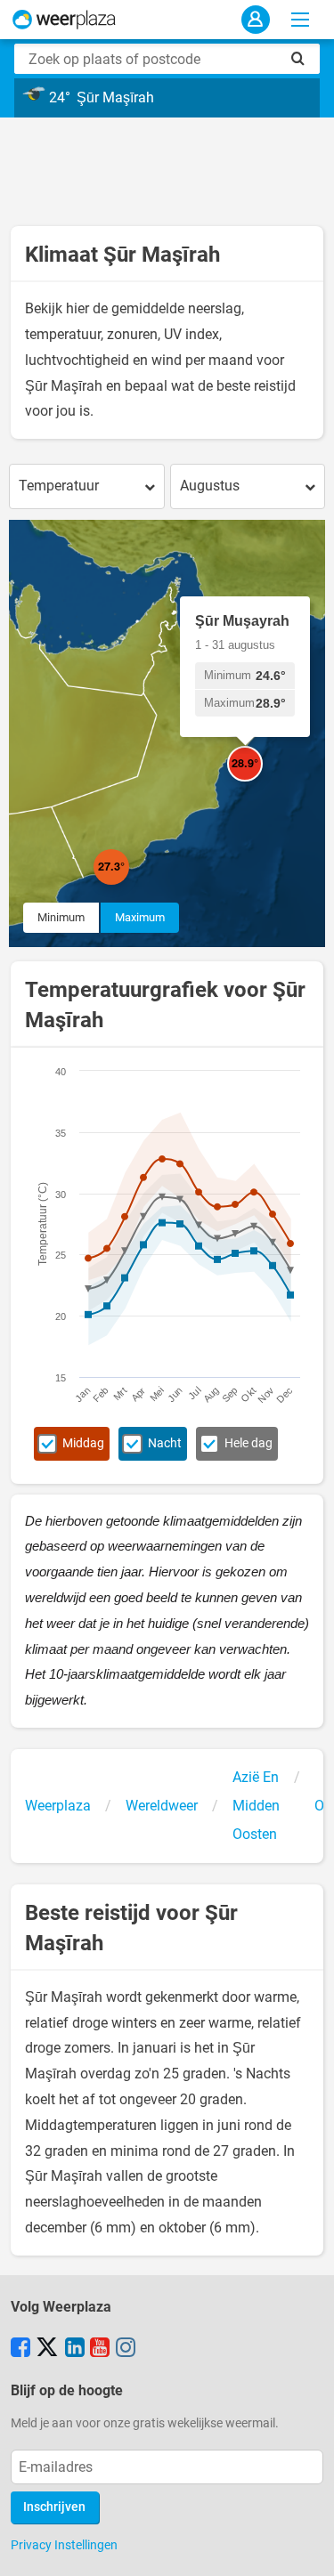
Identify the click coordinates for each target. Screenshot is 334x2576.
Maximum (140, 917)
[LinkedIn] (75, 2349)
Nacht (165, 1443)
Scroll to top (305, 2548)
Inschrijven (54, 2507)
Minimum (61, 917)
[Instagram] (126, 2349)
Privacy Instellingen (64, 2545)
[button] (129, 885)
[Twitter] (47, 2349)
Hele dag (248, 1443)
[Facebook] (20, 2349)
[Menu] (300, 20)
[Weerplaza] (64, 20)
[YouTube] (100, 2349)
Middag (83, 1443)
